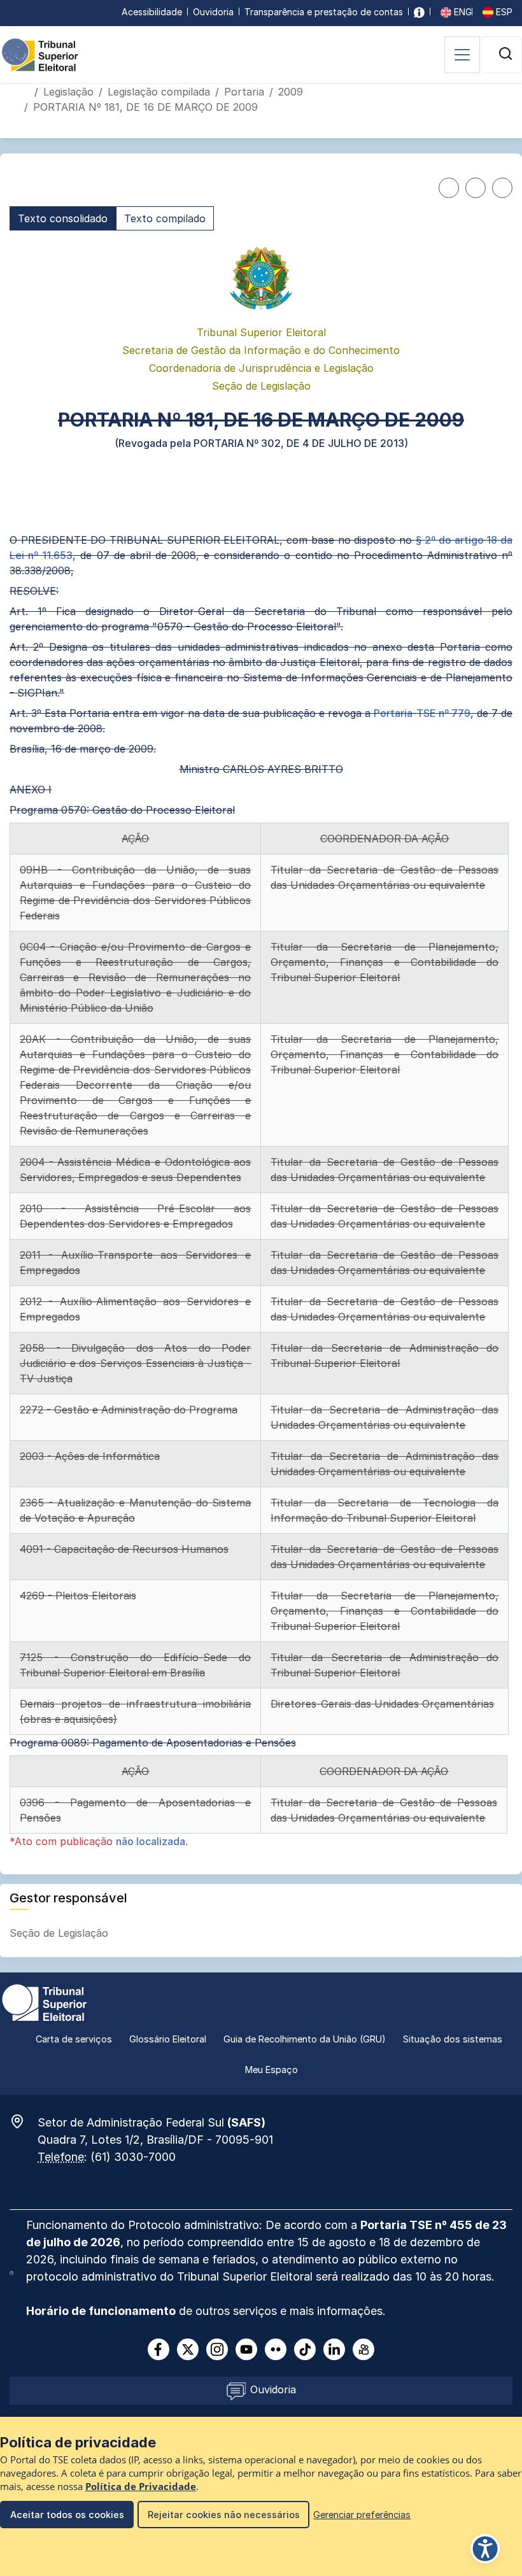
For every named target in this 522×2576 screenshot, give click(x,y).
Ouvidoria (213, 12)
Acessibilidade (152, 12)
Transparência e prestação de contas (324, 12)
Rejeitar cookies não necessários (224, 2515)
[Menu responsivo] (462, 55)
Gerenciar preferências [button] (362, 2515)
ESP (503, 12)
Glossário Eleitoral (168, 2039)
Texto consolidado (63, 218)
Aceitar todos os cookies (67, 2515)
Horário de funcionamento (101, 2311)
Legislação (68, 92)
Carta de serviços (74, 2039)
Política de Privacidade (141, 2487)
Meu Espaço (272, 2070)
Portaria (244, 92)
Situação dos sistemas (453, 2039)
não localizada (151, 1841)
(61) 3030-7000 (133, 2157)
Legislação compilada (159, 92)
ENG (462, 12)
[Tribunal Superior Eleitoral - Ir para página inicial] (40, 54)
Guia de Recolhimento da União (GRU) (305, 2039)
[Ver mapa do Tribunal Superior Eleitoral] (24, 2121)
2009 (291, 92)
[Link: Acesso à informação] (419, 12)
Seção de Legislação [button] (60, 1933)
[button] (505, 53)
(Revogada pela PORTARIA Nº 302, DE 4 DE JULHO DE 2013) (261, 443)
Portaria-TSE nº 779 (422, 713)
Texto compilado (165, 218)
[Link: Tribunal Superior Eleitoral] (45, 2002)
